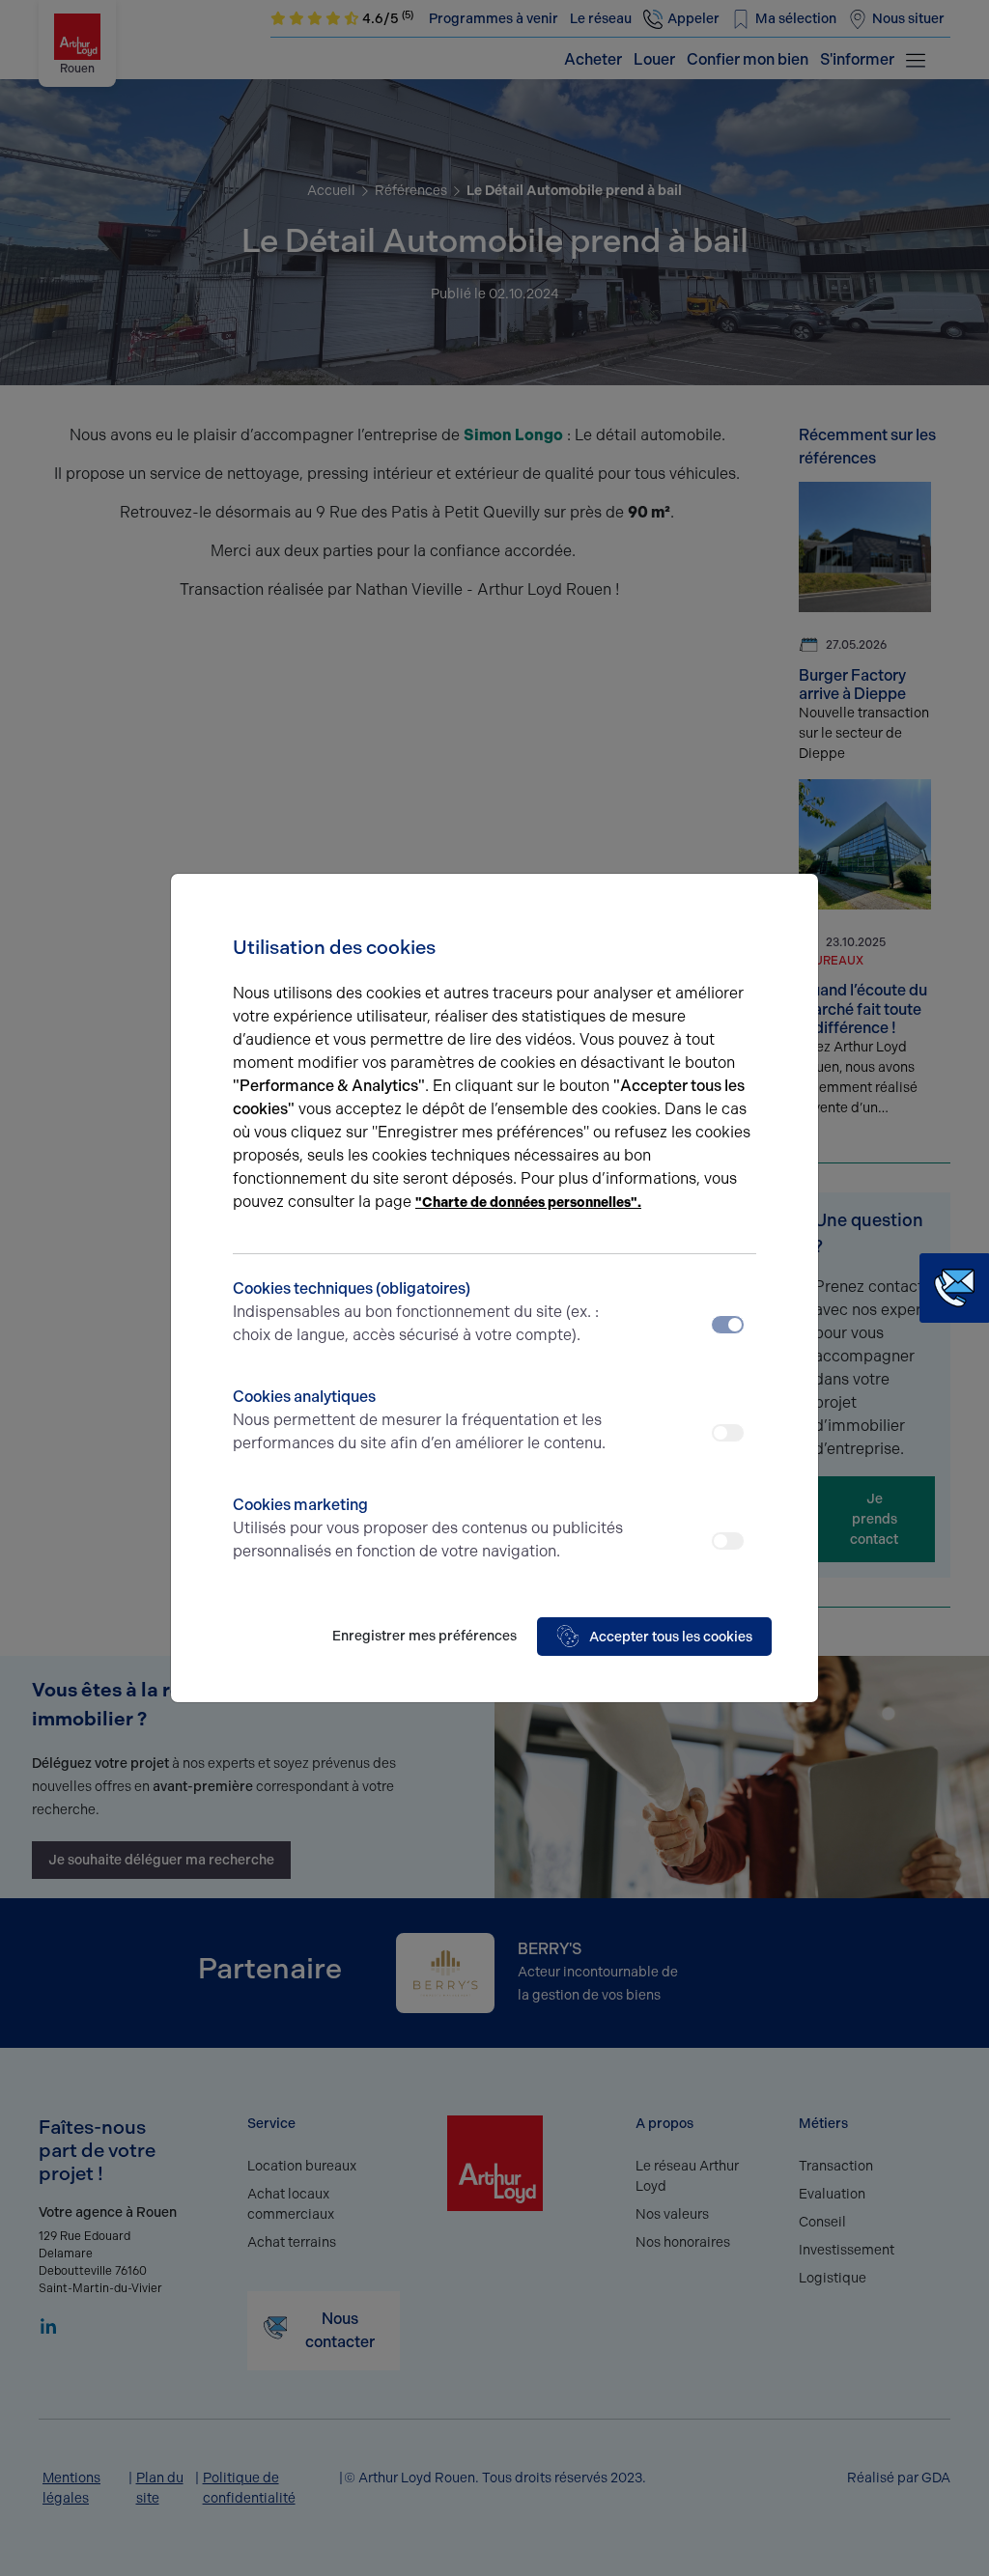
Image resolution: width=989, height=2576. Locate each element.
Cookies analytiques (419, 1420)
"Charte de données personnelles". (528, 1203)
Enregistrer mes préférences (424, 1636)
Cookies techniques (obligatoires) (416, 1312)
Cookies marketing (428, 1528)
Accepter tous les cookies (671, 1637)
